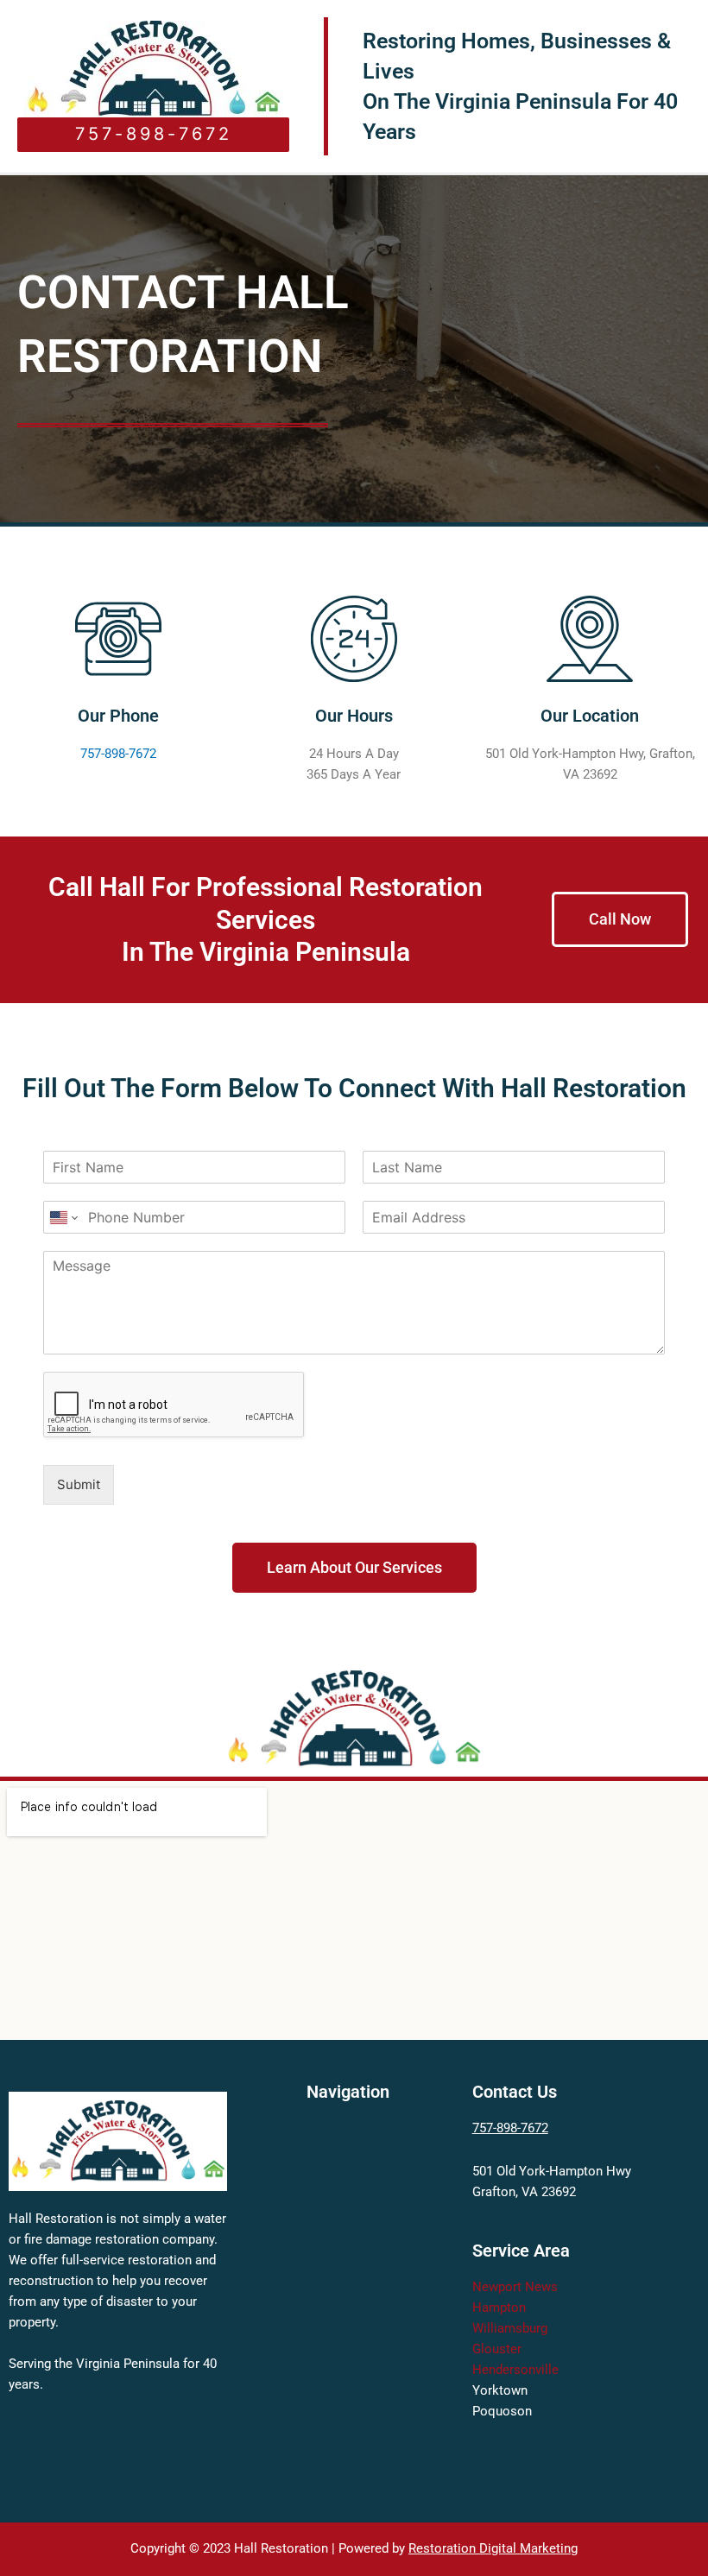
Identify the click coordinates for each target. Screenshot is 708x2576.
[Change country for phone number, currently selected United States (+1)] (63, 1217)
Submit (79, 1484)
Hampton (499, 2308)
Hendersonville (515, 2370)
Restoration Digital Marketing (493, 2548)
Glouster (497, 2349)
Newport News (515, 2287)
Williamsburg (510, 2328)
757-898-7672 (118, 754)
